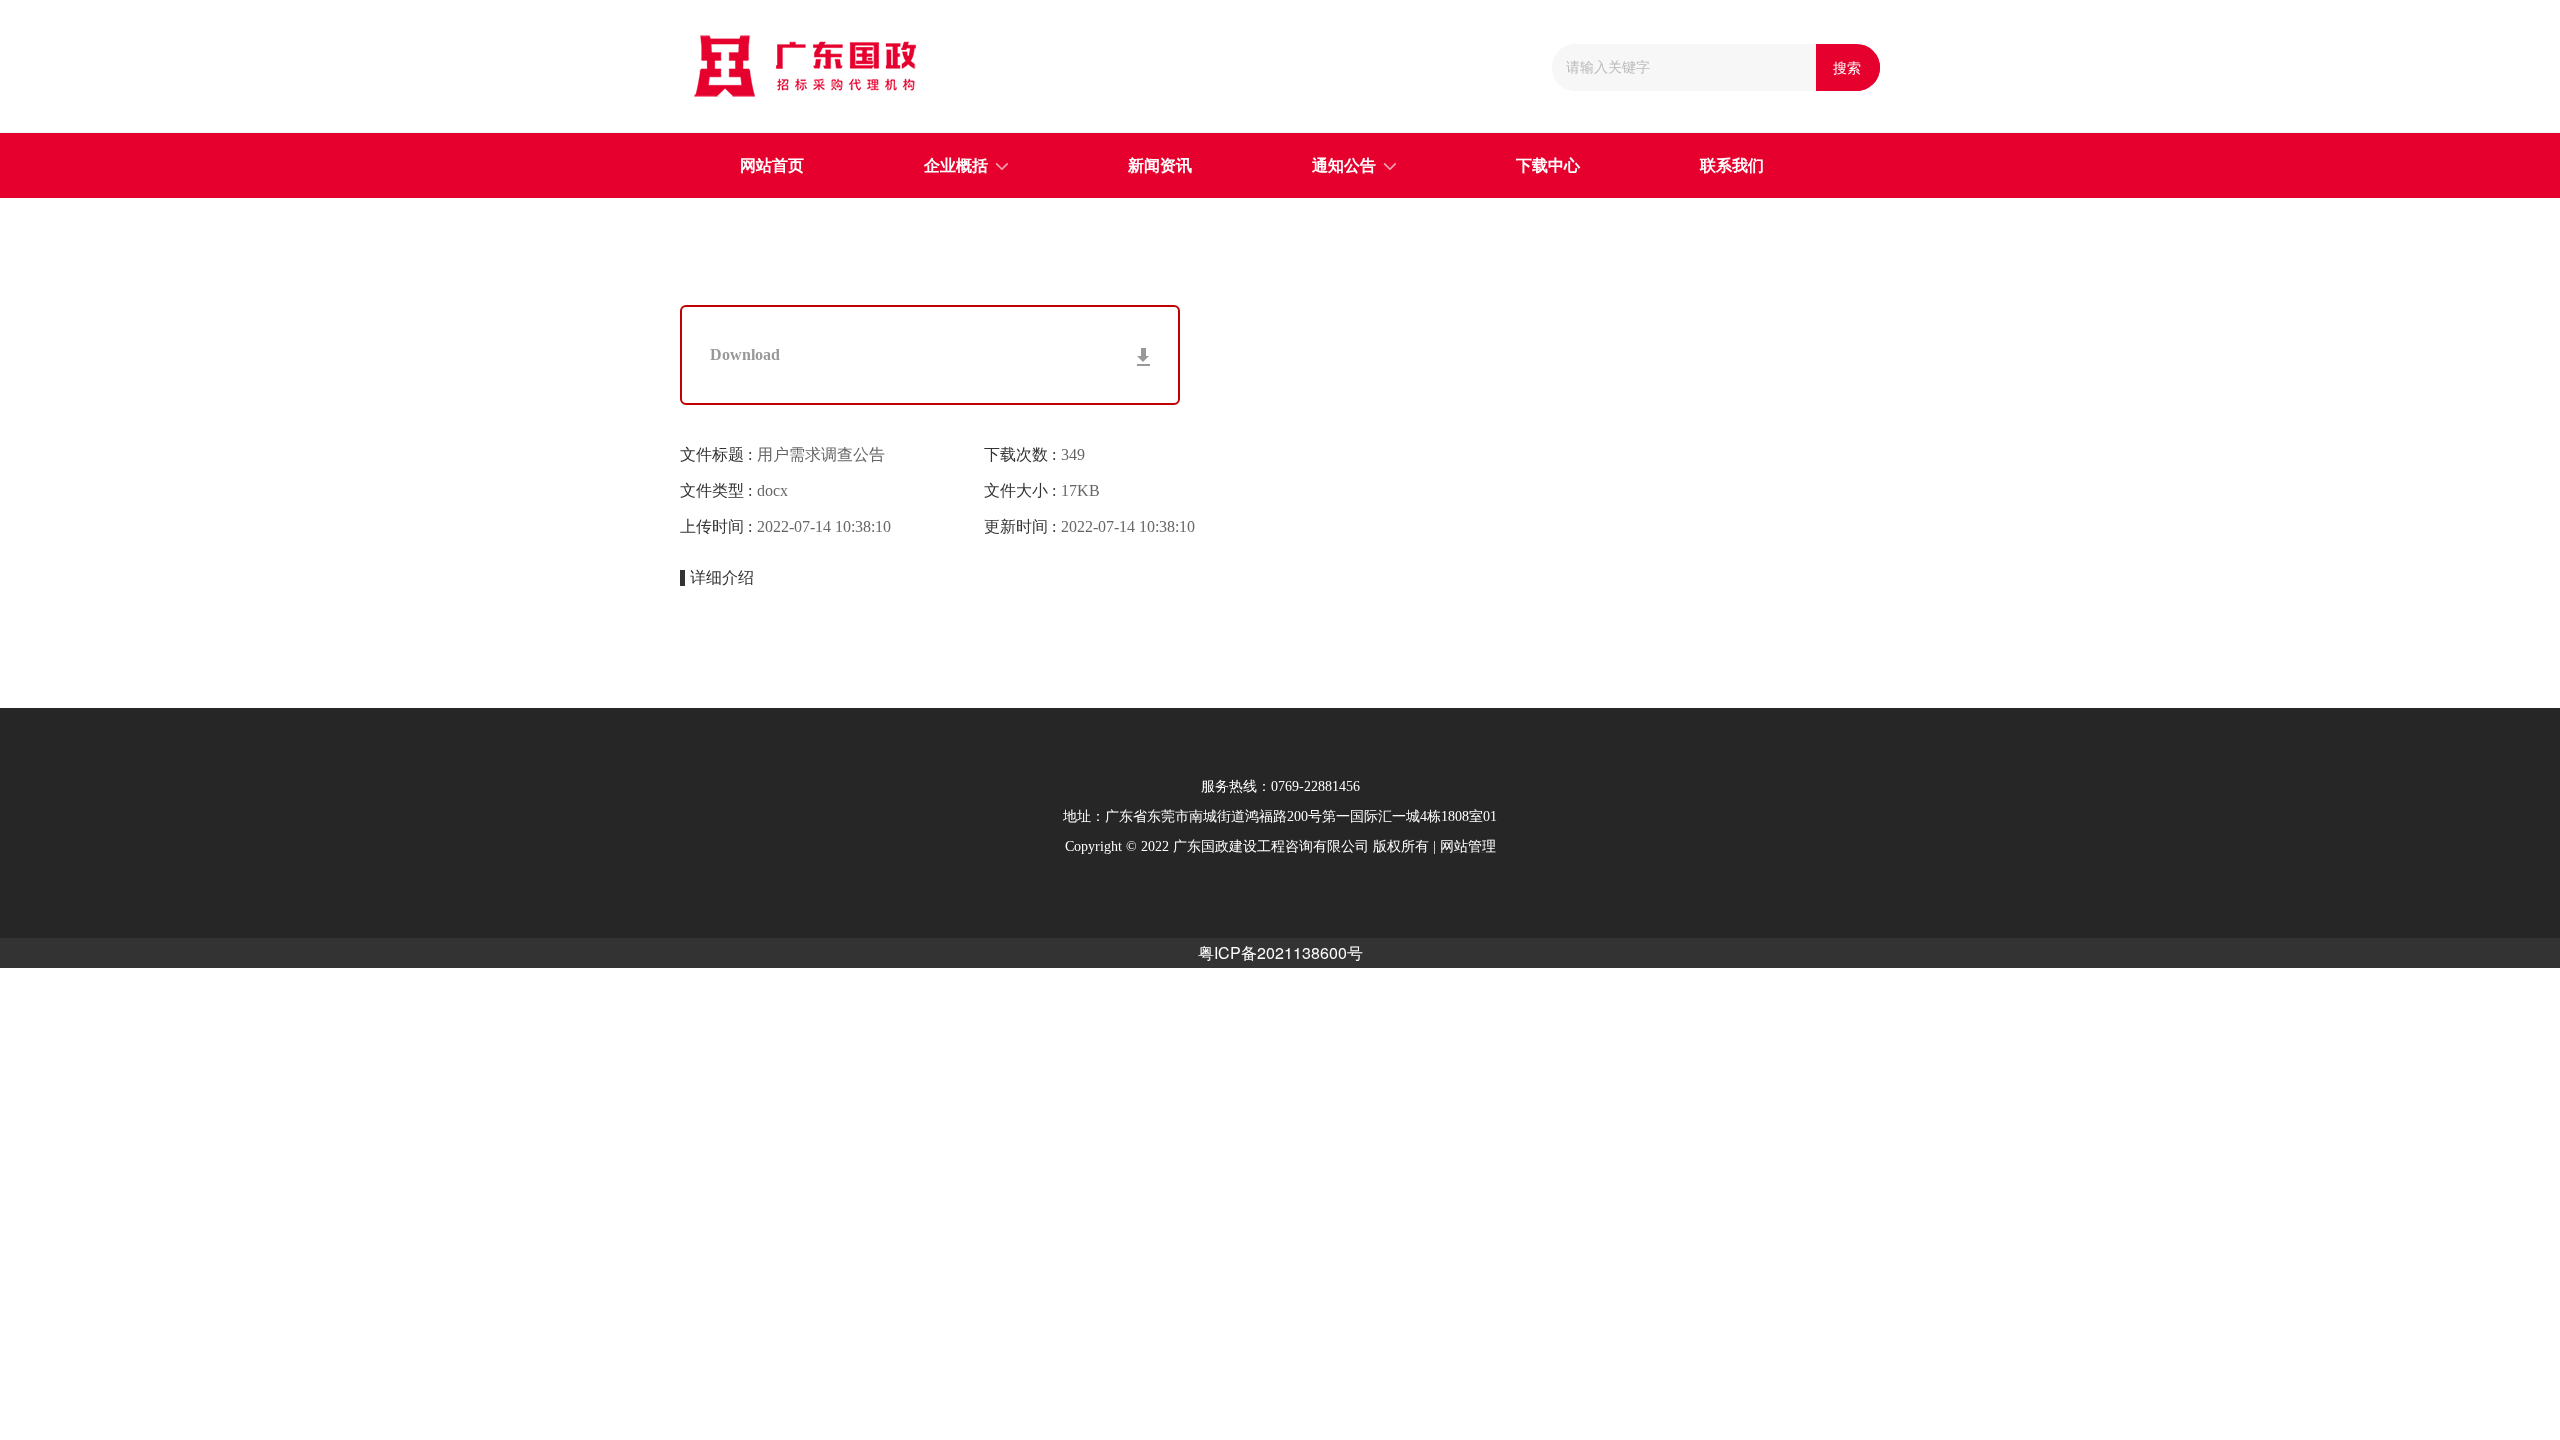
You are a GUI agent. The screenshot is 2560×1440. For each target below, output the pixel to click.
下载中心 (1548, 165)
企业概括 (956, 165)
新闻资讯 (1160, 165)
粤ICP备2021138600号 (1280, 952)
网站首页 (772, 165)
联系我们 (1732, 165)
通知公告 (1344, 165)
